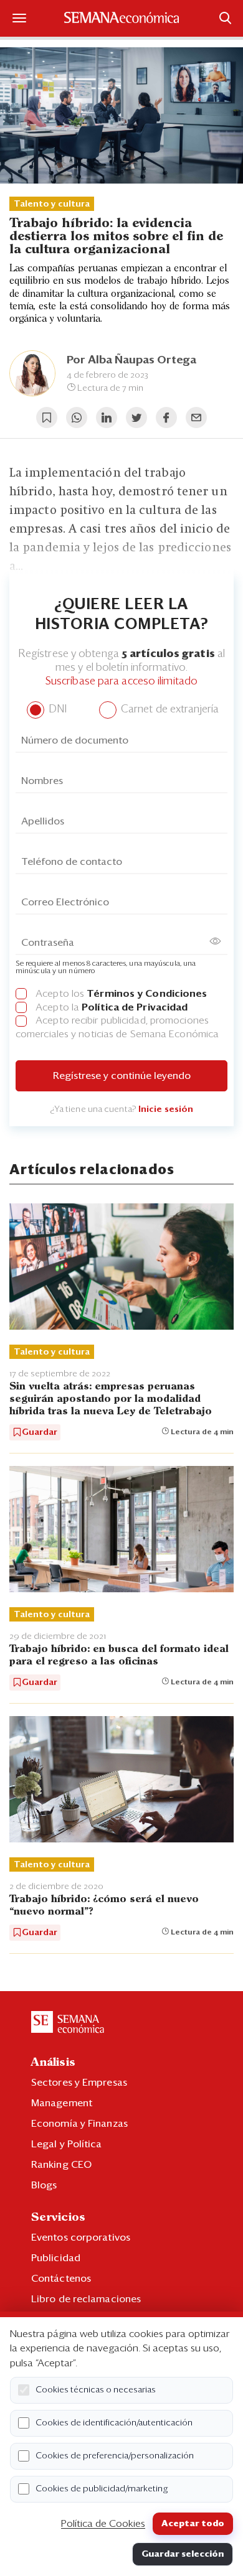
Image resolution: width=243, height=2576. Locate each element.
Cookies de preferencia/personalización (115, 2456)
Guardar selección (183, 2554)
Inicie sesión (166, 1109)
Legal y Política (67, 2144)
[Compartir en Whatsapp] (77, 418)
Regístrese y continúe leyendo (122, 1076)
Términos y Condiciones (147, 994)
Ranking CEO (61, 2165)
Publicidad (56, 2258)
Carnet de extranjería (169, 710)
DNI (56, 710)
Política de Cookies (103, 2524)
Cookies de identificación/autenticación (114, 2423)
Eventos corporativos (81, 2238)
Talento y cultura (52, 204)
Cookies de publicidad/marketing (102, 2489)
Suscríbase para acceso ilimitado (121, 682)
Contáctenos (61, 2279)
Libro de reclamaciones (86, 2299)
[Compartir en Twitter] (136, 418)
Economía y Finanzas (79, 2124)
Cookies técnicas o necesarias (96, 2390)
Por (131, 360)
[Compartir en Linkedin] (107, 418)
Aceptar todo (193, 2524)
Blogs (44, 2185)
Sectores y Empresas (79, 2083)
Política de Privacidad (135, 1007)
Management (62, 2103)
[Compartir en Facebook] (166, 418)
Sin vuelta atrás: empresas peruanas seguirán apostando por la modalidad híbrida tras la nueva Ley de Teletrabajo (111, 1399)
